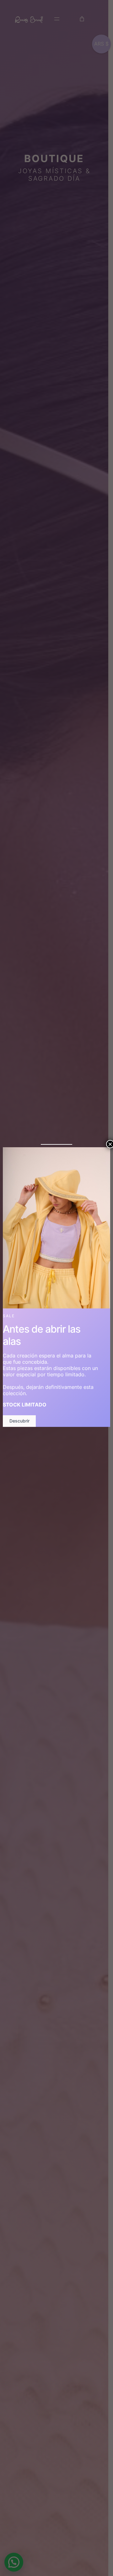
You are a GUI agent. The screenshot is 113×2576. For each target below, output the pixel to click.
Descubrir (19, 1421)
